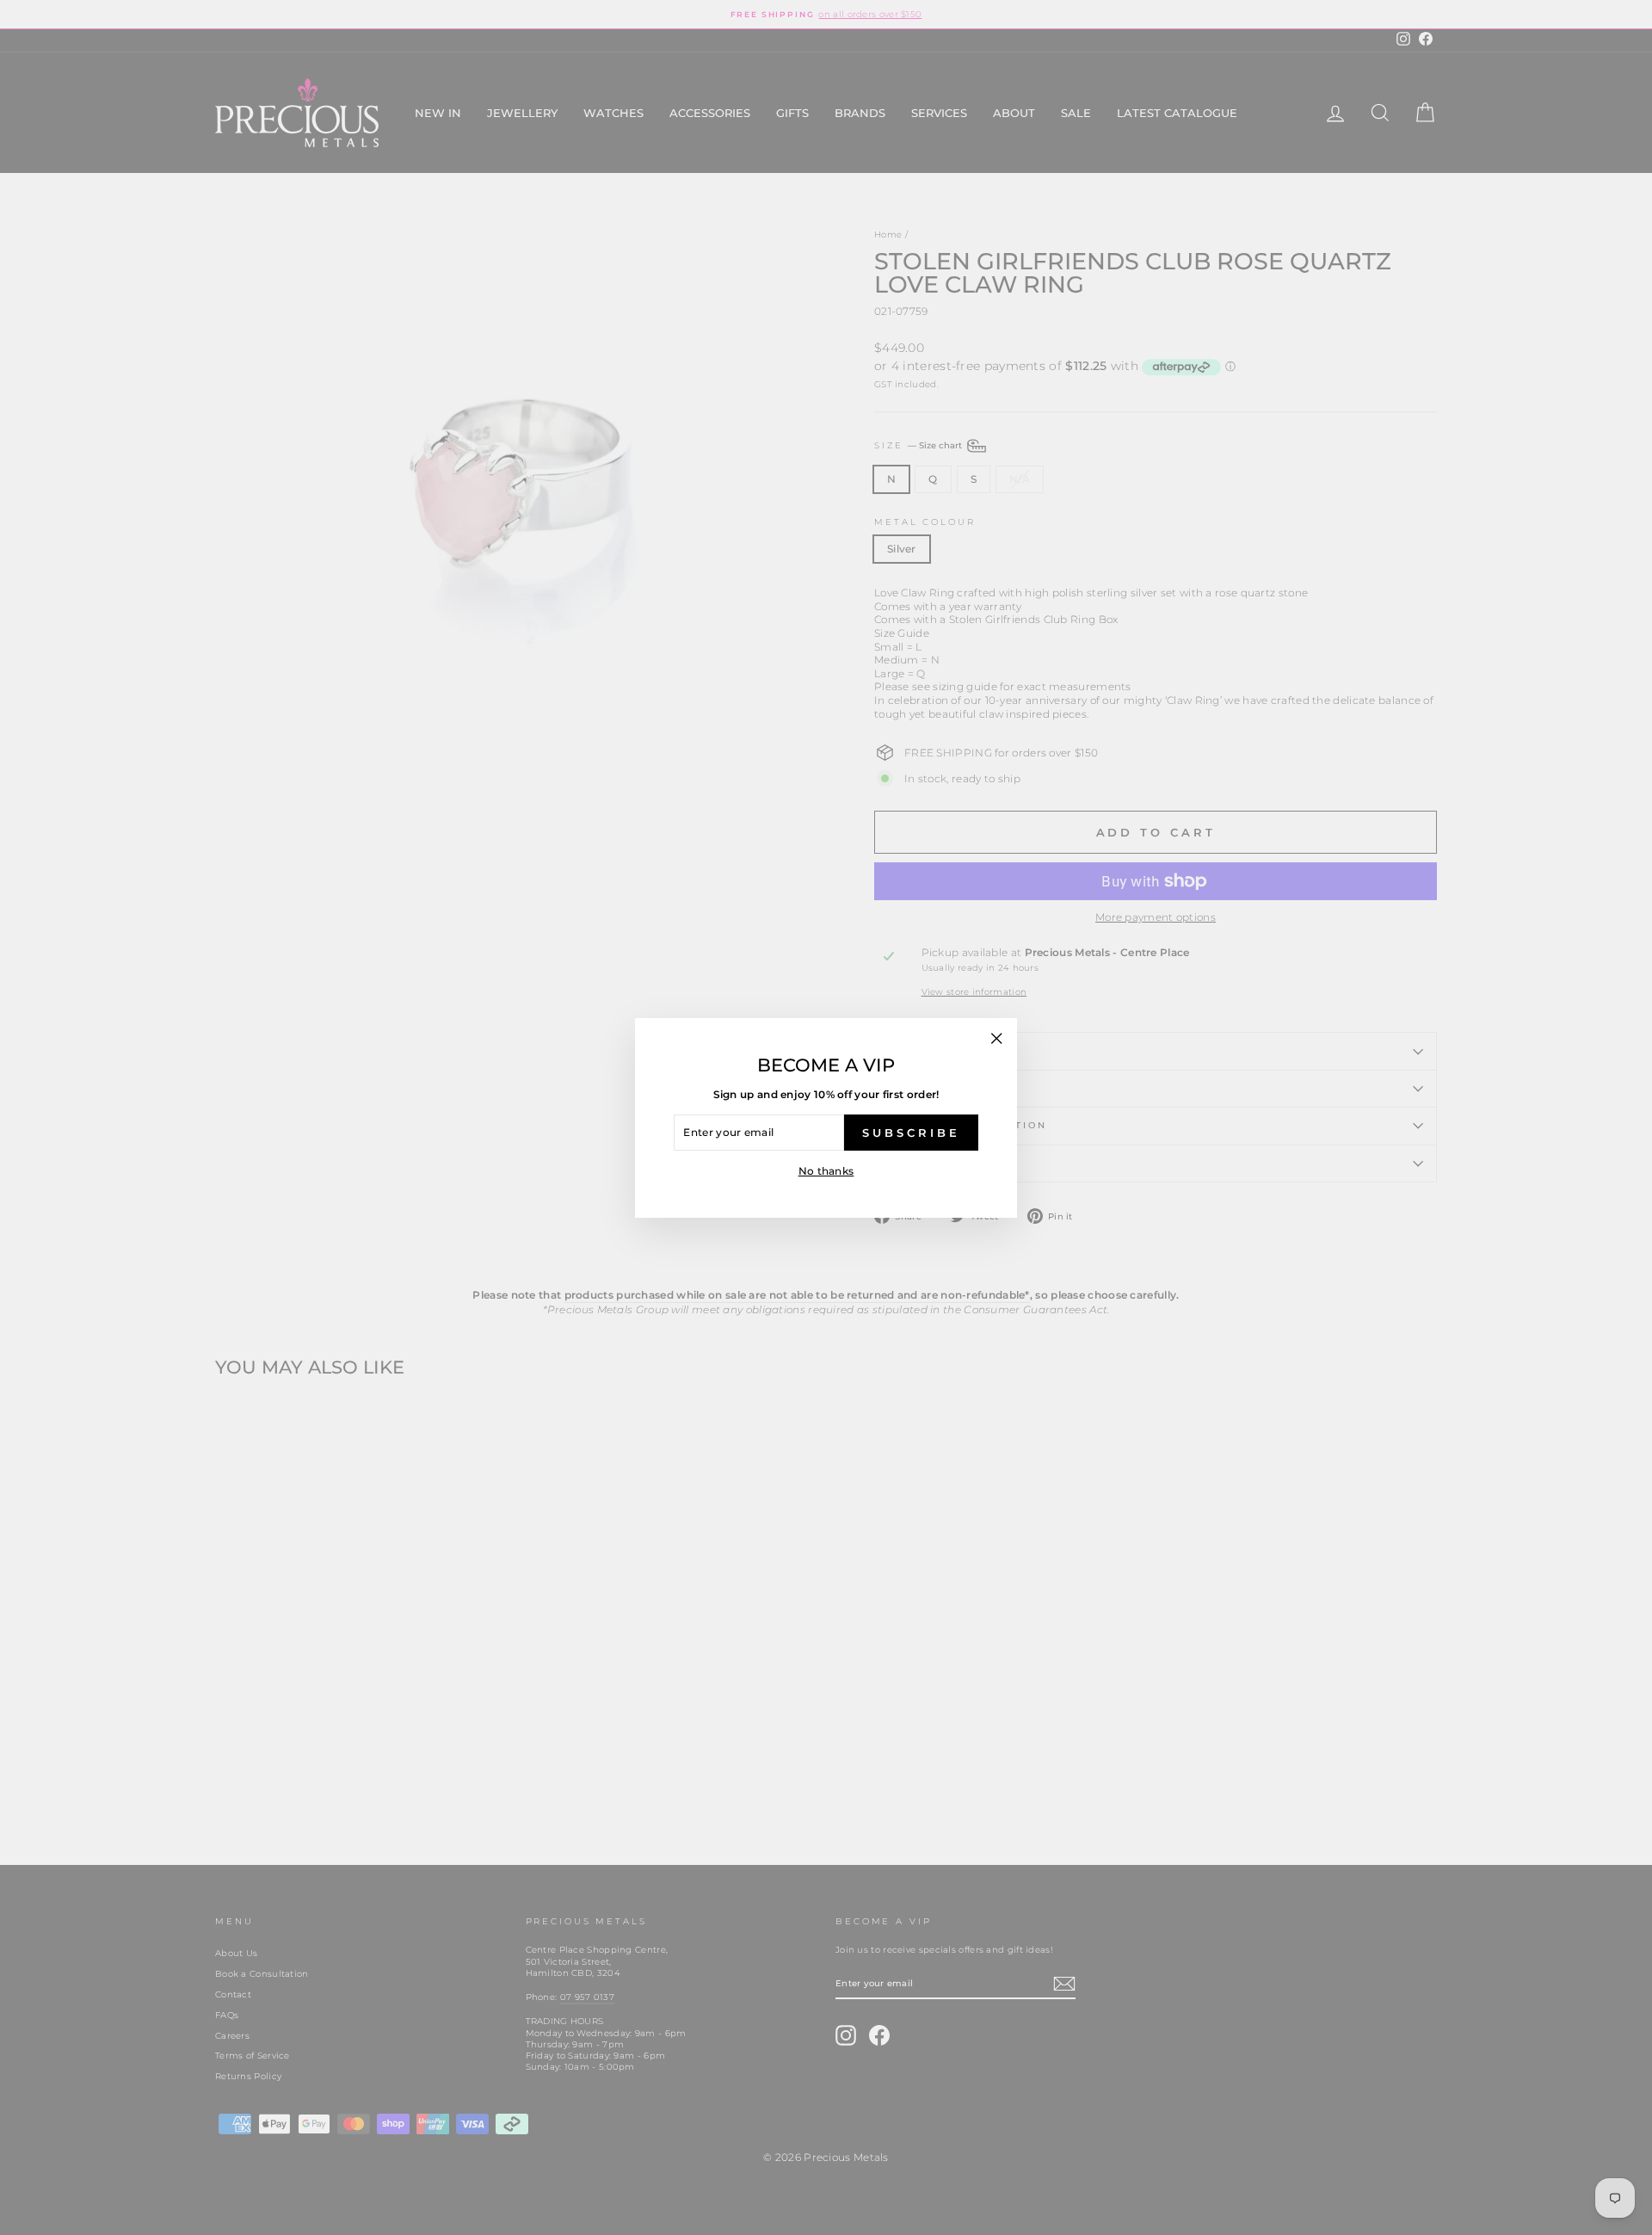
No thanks (826, 1171)
